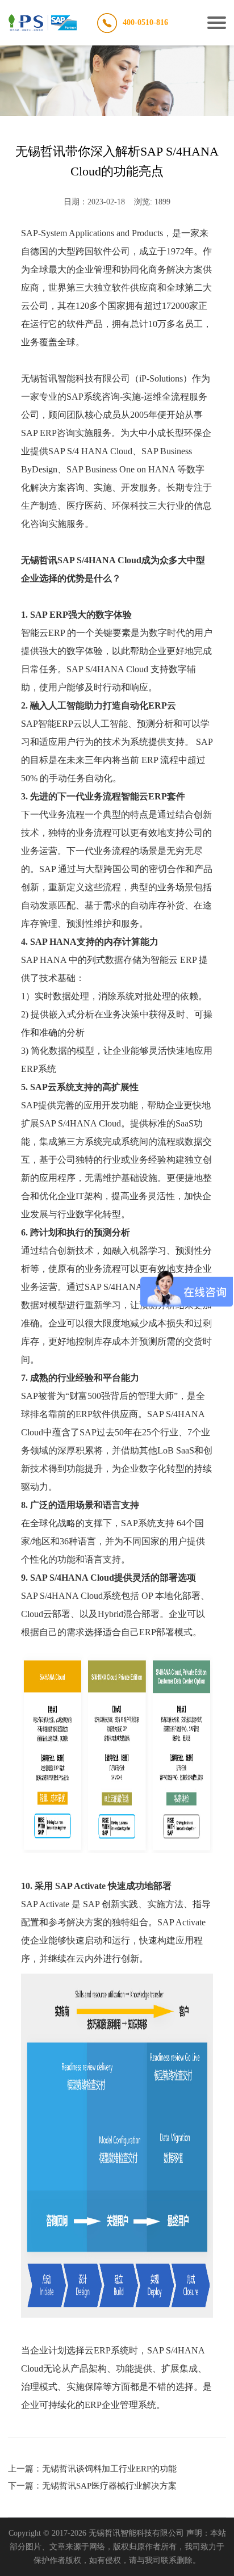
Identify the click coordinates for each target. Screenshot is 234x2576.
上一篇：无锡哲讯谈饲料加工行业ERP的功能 (92, 2469)
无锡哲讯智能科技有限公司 (76, 378)
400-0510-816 (145, 22)
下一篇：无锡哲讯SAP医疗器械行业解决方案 (92, 2486)
